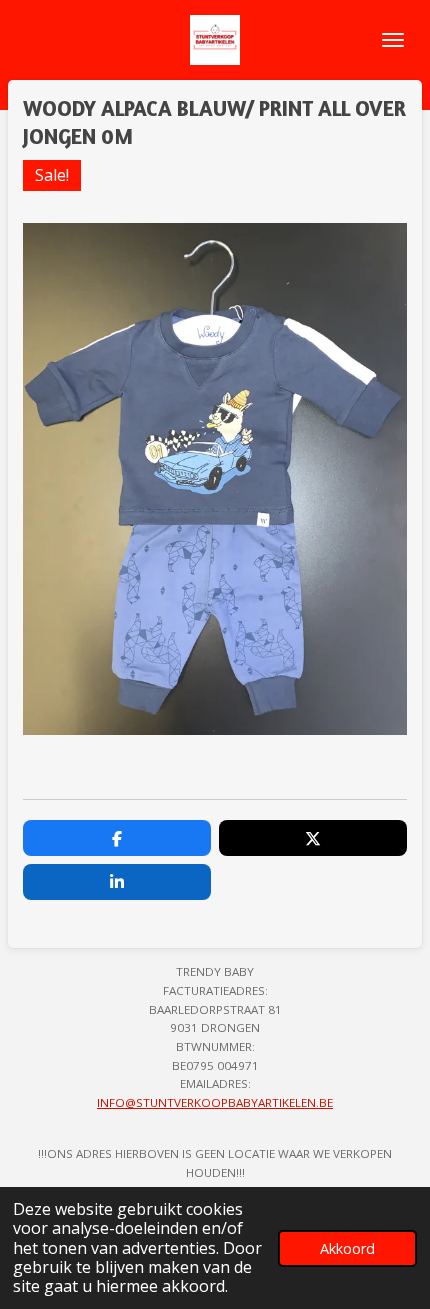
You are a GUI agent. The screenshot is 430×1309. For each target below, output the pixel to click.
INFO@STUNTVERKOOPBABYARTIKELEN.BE (215, 1102)
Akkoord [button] (347, 1248)
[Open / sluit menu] (393, 40)
